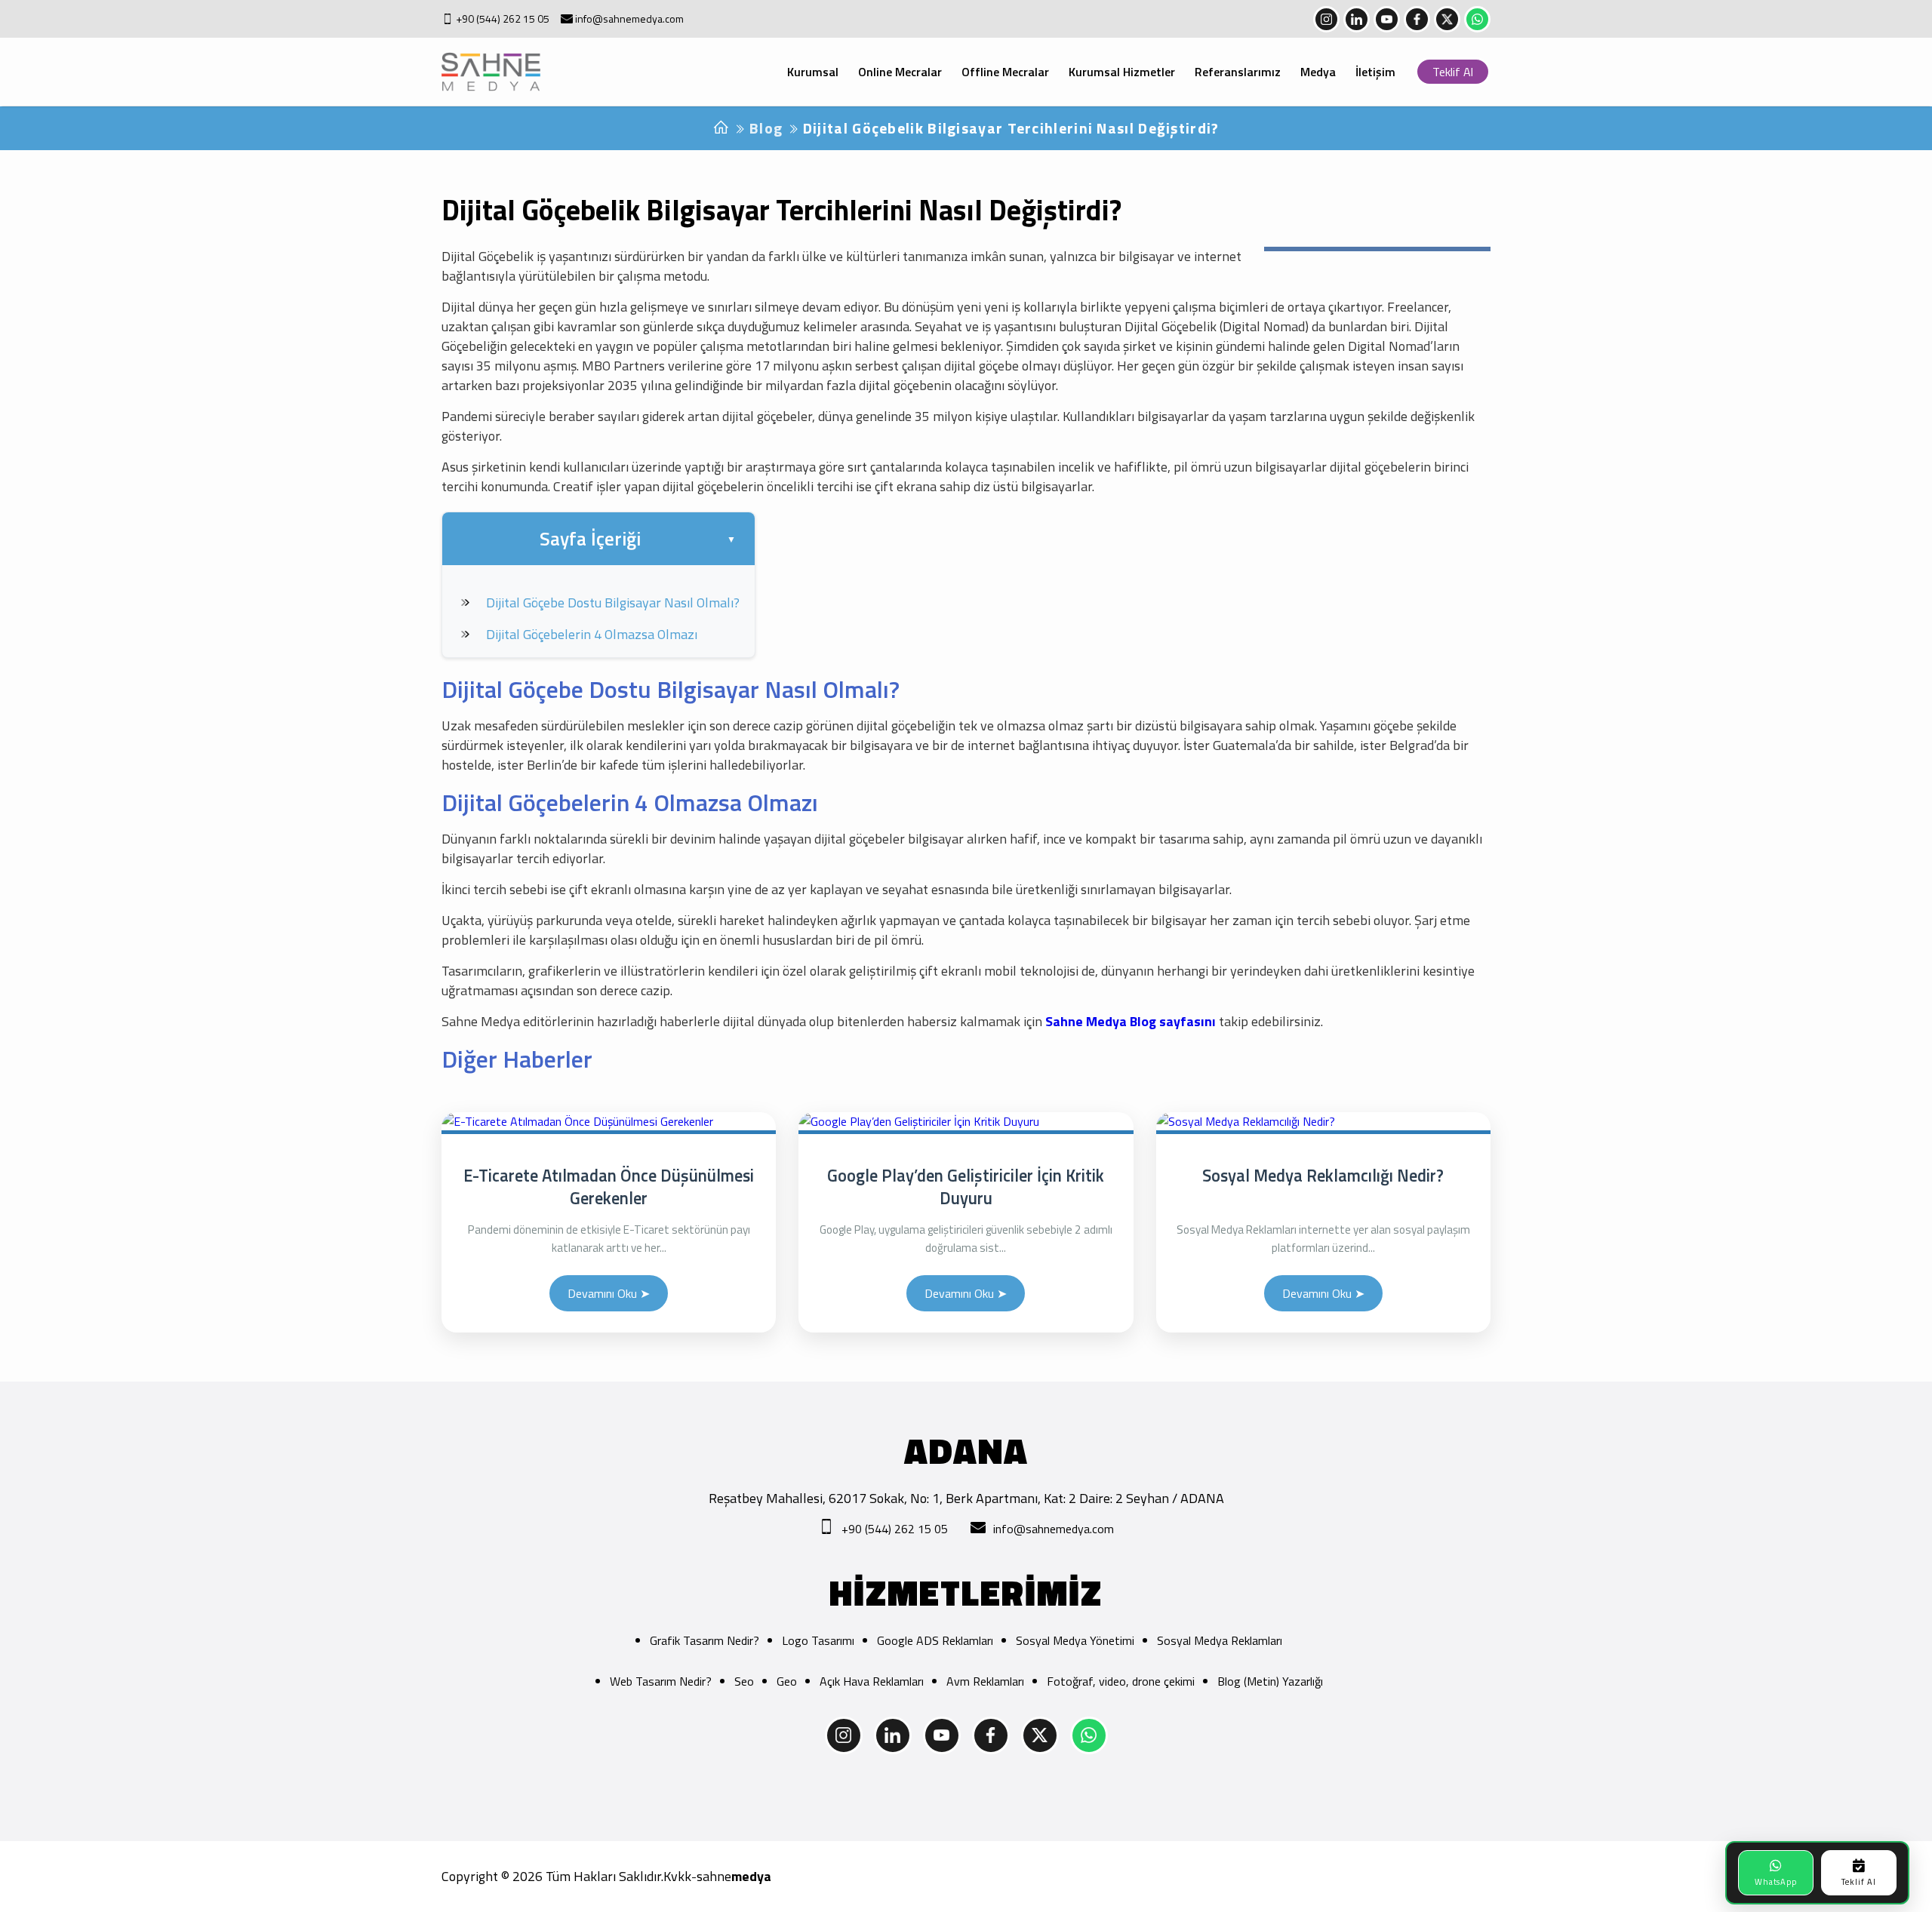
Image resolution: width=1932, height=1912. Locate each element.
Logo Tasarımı (818, 1640)
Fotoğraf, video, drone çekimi (1121, 1681)
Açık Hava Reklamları (872, 1681)
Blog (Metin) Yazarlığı (1270, 1681)
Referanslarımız (1238, 72)
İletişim (1375, 72)
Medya (1318, 72)
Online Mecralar (900, 72)
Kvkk (677, 1877)
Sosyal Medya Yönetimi (1075, 1640)
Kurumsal (813, 72)
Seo (744, 1681)
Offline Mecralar (1005, 72)
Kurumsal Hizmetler (1122, 72)
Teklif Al (1453, 72)
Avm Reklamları (985, 1681)
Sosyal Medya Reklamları (1220, 1640)
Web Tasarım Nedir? (661, 1681)
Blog (766, 128)
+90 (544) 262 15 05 (503, 19)
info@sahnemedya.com (629, 19)
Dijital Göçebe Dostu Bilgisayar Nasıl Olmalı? (613, 602)
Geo (787, 1681)
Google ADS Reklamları (935, 1640)
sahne (734, 1877)
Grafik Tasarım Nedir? (705, 1640)
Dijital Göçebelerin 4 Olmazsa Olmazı (592, 634)
